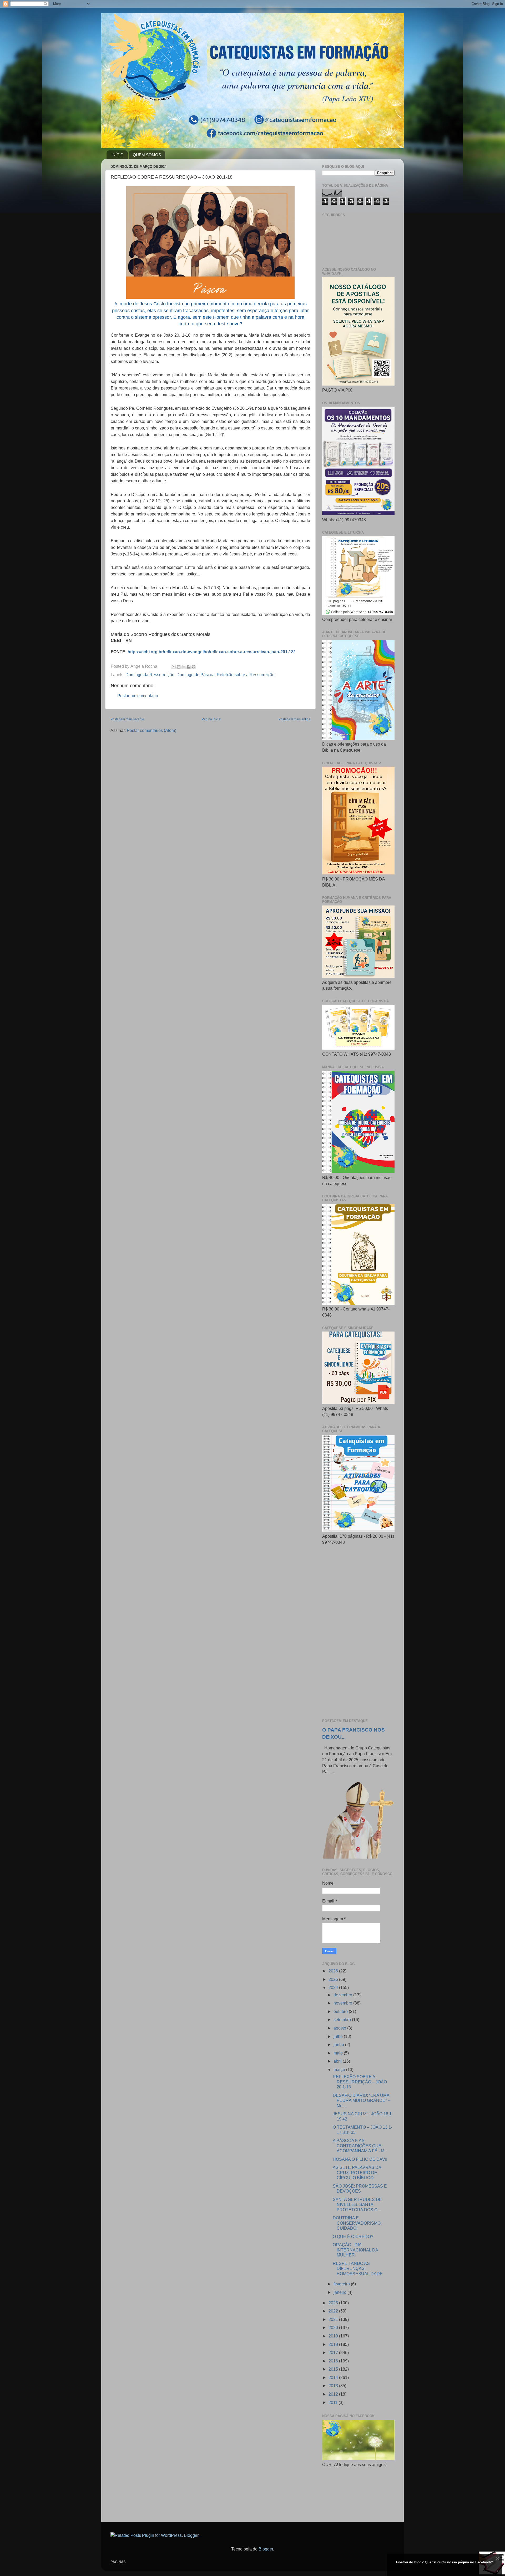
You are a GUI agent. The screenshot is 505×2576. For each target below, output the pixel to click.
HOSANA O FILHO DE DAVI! (360, 2159)
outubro (341, 2011)
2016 (334, 2361)
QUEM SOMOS (147, 155)
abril (338, 2061)
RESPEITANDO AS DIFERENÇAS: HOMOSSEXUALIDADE (358, 2268)
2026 (334, 1971)
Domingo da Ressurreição (150, 675)
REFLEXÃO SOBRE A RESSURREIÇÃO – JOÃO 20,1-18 (360, 2082)
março (340, 2069)
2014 (334, 2377)
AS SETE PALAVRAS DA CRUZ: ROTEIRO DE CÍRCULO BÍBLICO (357, 2172)
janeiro (340, 2292)
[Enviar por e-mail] (174, 667)
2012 (334, 2394)
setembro (343, 2020)
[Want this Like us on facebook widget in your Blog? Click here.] (498, 2571)
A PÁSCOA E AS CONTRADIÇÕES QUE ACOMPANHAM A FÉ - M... (360, 2146)
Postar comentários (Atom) (151, 730)
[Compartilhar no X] (184, 667)
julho (339, 2036)
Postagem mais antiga (294, 719)
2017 (334, 2352)
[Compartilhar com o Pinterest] (194, 667)
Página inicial (211, 719)
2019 (334, 2336)
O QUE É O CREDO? (353, 2236)
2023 (334, 2303)
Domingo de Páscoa (196, 675)
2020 (334, 2327)
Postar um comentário (138, 696)
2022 (334, 2311)
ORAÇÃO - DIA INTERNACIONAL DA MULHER (355, 2250)
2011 (334, 2402)
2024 (334, 1987)
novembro (343, 2003)
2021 (334, 2319)
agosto (340, 2028)
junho (339, 2044)
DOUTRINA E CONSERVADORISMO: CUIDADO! (357, 2223)
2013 (334, 2386)
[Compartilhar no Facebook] (189, 667)
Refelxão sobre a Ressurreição (246, 675)
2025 (334, 1979)
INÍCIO (118, 155)
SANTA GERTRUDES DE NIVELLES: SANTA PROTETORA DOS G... (357, 2205)
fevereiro (342, 2284)
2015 (334, 2369)
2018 (334, 2344)
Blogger (266, 2549)
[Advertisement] (358, 1632)
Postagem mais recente (127, 719)
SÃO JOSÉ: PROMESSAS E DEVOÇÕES (360, 2188)
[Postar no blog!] (179, 667)
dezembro (343, 1995)
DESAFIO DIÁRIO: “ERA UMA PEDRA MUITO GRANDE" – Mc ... (362, 2100)
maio (339, 2053)
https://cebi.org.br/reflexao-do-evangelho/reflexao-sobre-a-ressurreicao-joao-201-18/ (211, 652)
